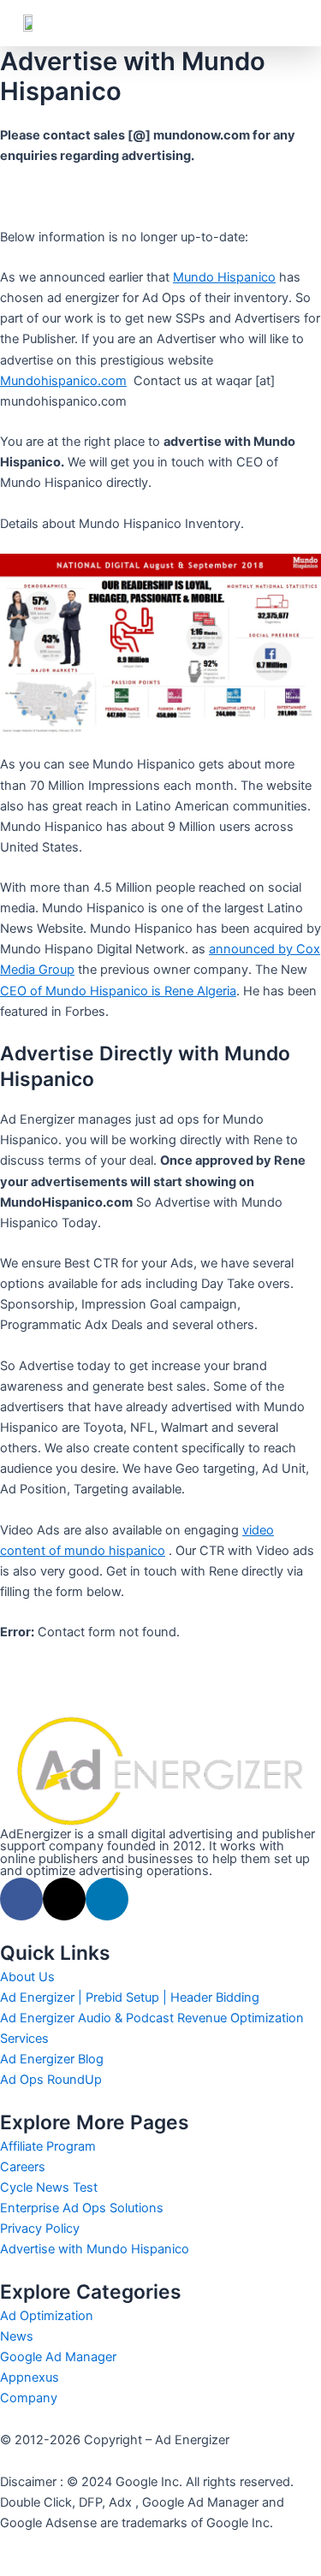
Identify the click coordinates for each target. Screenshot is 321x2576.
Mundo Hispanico (224, 277)
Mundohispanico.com (63, 381)
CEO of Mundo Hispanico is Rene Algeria (118, 991)
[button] (286, 23)
